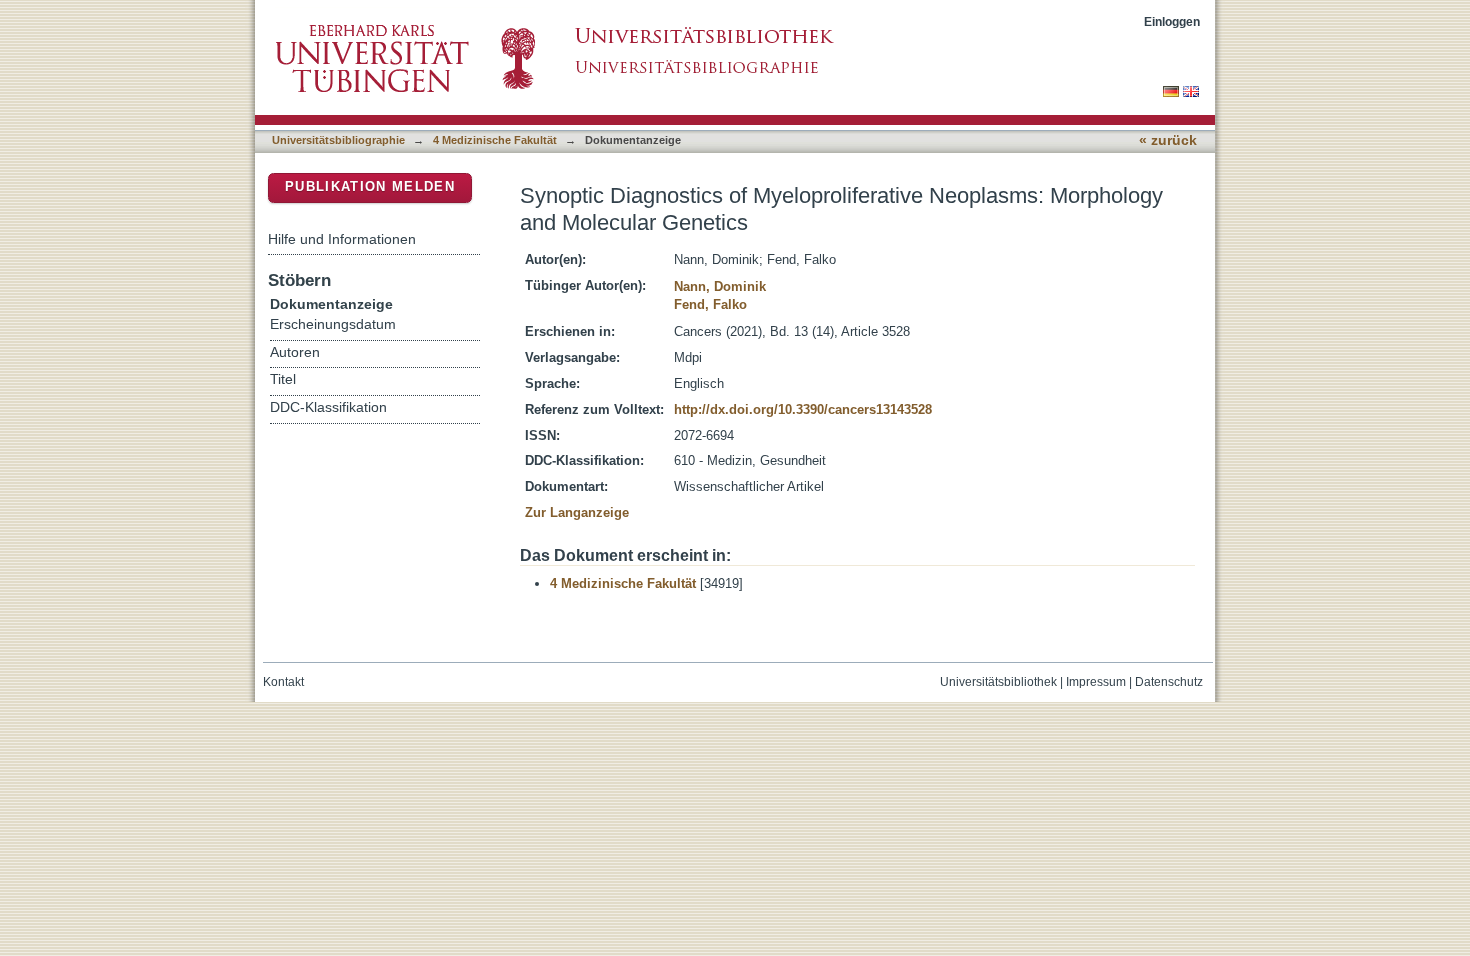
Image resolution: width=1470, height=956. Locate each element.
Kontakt (283, 682)
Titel (283, 379)
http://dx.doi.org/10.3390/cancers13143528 (803, 409)
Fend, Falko (710, 304)
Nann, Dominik (720, 286)
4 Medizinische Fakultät (495, 140)
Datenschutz (1169, 682)
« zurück (1168, 140)
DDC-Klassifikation (328, 407)
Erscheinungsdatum (333, 324)
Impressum (1096, 682)
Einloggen (1172, 21)
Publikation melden (370, 186)
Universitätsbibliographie (338, 140)
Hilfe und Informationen (342, 239)
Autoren (295, 352)
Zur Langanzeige (577, 512)
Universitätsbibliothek (998, 682)
